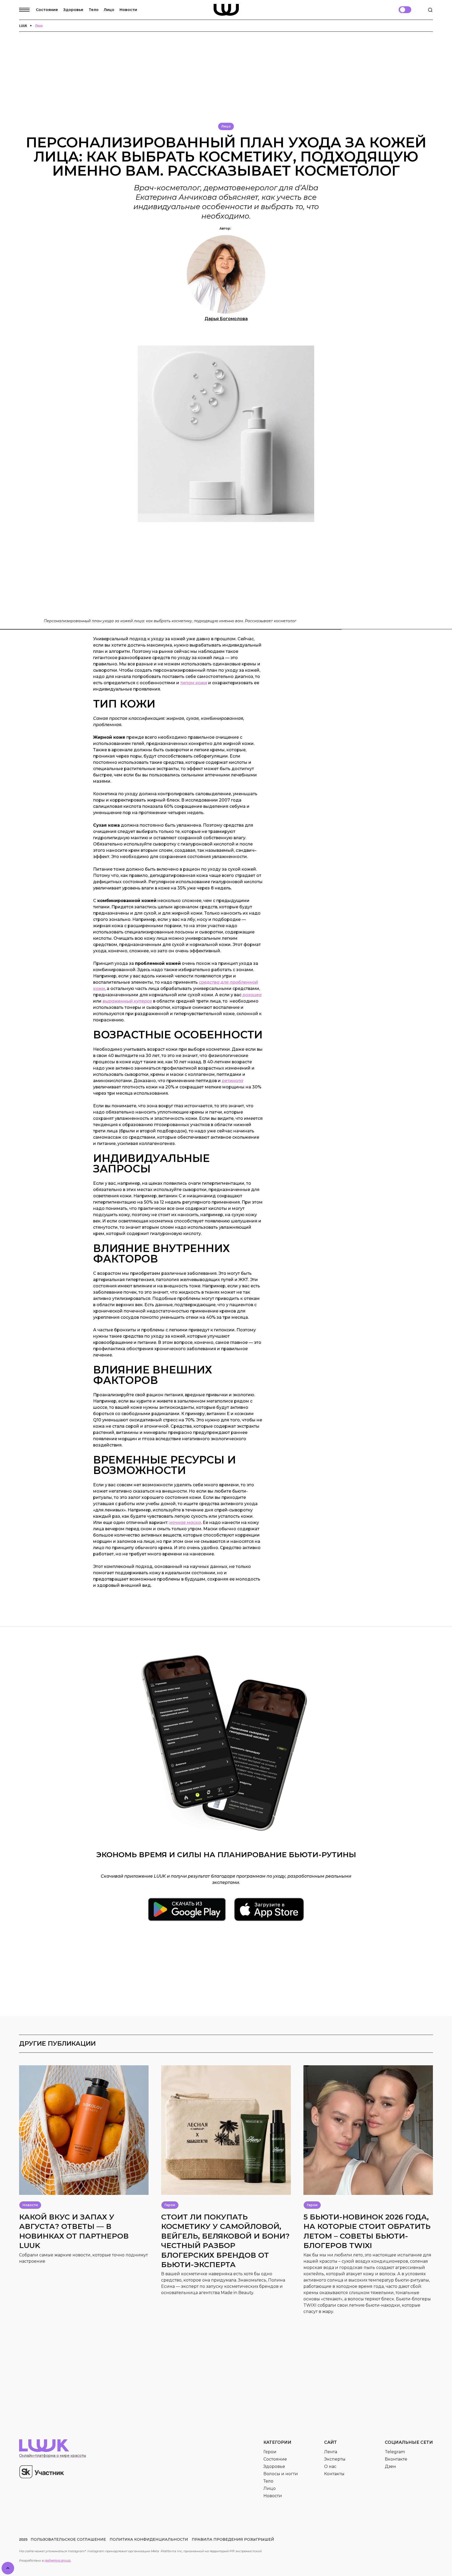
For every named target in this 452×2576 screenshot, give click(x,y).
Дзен (390, 2466)
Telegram (395, 2452)
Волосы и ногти (281, 2474)
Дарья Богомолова (226, 319)
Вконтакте (396, 2459)
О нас (330, 2466)
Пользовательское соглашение (68, 2539)
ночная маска (185, 1523)
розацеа (252, 995)
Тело (94, 10)
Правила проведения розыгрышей (233, 2539)
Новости (128, 10)
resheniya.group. (58, 2560)
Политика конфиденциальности (149, 2539)
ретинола (233, 1081)
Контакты (334, 2474)
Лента (331, 2452)
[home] (226, 10)
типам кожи (194, 683)
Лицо (109, 10)
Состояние (47, 10)
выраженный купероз (127, 1001)
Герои (270, 2452)
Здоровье (73, 10)
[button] (27, 10)
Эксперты (335, 2459)
